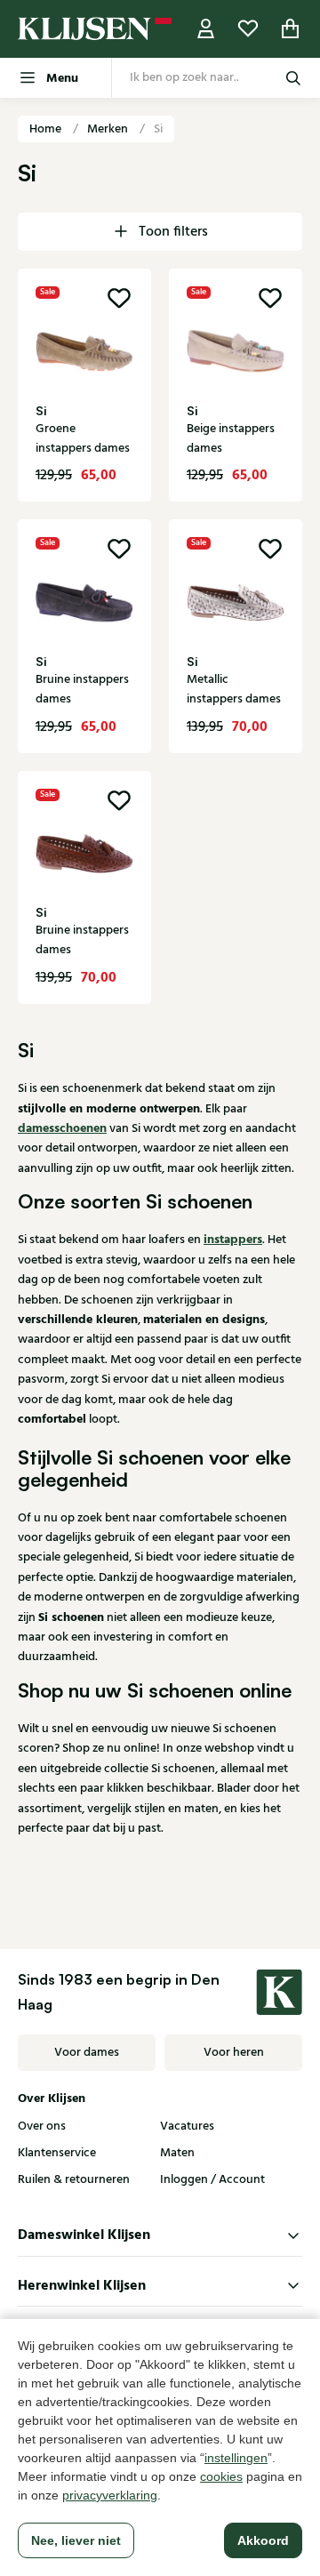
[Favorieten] (248, 29)
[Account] (206, 29)
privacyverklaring (110, 2495)
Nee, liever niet (76, 2540)
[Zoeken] (293, 78)
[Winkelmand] (291, 29)
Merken (109, 129)
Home (47, 129)
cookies (221, 2476)
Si (158, 129)
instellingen (236, 2458)
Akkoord (263, 2540)
